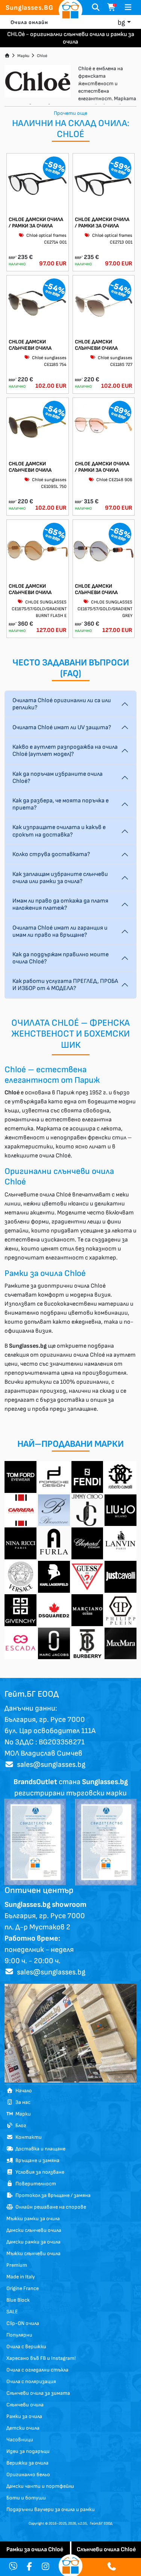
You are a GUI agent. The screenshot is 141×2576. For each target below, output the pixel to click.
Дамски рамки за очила (33, 2242)
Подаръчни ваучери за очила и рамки (51, 2509)
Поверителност (35, 2184)
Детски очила (23, 2428)
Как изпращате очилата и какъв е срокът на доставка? (59, 831)
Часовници (20, 2440)
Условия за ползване (39, 2172)
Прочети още (70, 113)
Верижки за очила (27, 2463)
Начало (23, 2091)
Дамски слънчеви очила (34, 2230)
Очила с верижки (26, 2347)
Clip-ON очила (23, 2323)
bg (121, 23)
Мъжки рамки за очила (33, 2219)
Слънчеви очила (25, 2405)
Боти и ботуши (26, 2498)
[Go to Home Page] (7, 56)
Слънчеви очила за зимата (38, 2393)
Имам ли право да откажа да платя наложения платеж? (60, 904)
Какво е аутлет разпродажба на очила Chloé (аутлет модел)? (65, 751)
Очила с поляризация (31, 2381)
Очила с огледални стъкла (37, 2370)
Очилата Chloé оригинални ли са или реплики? (62, 704)
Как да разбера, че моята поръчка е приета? (61, 804)
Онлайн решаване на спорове (50, 2207)
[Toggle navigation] (128, 8)
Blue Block (18, 2300)
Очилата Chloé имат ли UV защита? (62, 728)
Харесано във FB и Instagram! (41, 2358)
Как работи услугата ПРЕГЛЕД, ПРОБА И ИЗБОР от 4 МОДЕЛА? (65, 985)
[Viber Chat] (13, 2567)
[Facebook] (29, 2567)
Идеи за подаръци (28, 2451)
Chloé (42, 56)
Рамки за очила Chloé (35, 2550)
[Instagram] (45, 2567)
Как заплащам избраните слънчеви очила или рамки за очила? (60, 878)
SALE (12, 2312)
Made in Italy (21, 2277)
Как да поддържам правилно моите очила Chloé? (61, 958)
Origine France (23, 2288)
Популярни (19, 2335)
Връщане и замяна (36, 2160)
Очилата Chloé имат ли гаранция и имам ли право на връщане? (60, 931)
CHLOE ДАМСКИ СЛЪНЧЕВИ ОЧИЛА (30, 345)
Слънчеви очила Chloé (106, 2550)
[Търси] (96, 8)
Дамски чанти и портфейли (40, 2486)
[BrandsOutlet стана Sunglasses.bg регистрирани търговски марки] (35, 1842)
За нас (22, 2102)
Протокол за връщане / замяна (52, 2195)
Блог (20, 2125)
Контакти (27, 2137)
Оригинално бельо (28, 2474)
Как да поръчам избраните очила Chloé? (58, 778)
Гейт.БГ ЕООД (101, 2523)
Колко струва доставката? (51, 854)
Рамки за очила (24, 2416)
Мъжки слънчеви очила (33, 2253)
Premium (17, 2265)
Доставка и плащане (39, 2149)
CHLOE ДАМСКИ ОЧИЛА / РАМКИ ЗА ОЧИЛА (36, 223)
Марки (23, 56)
